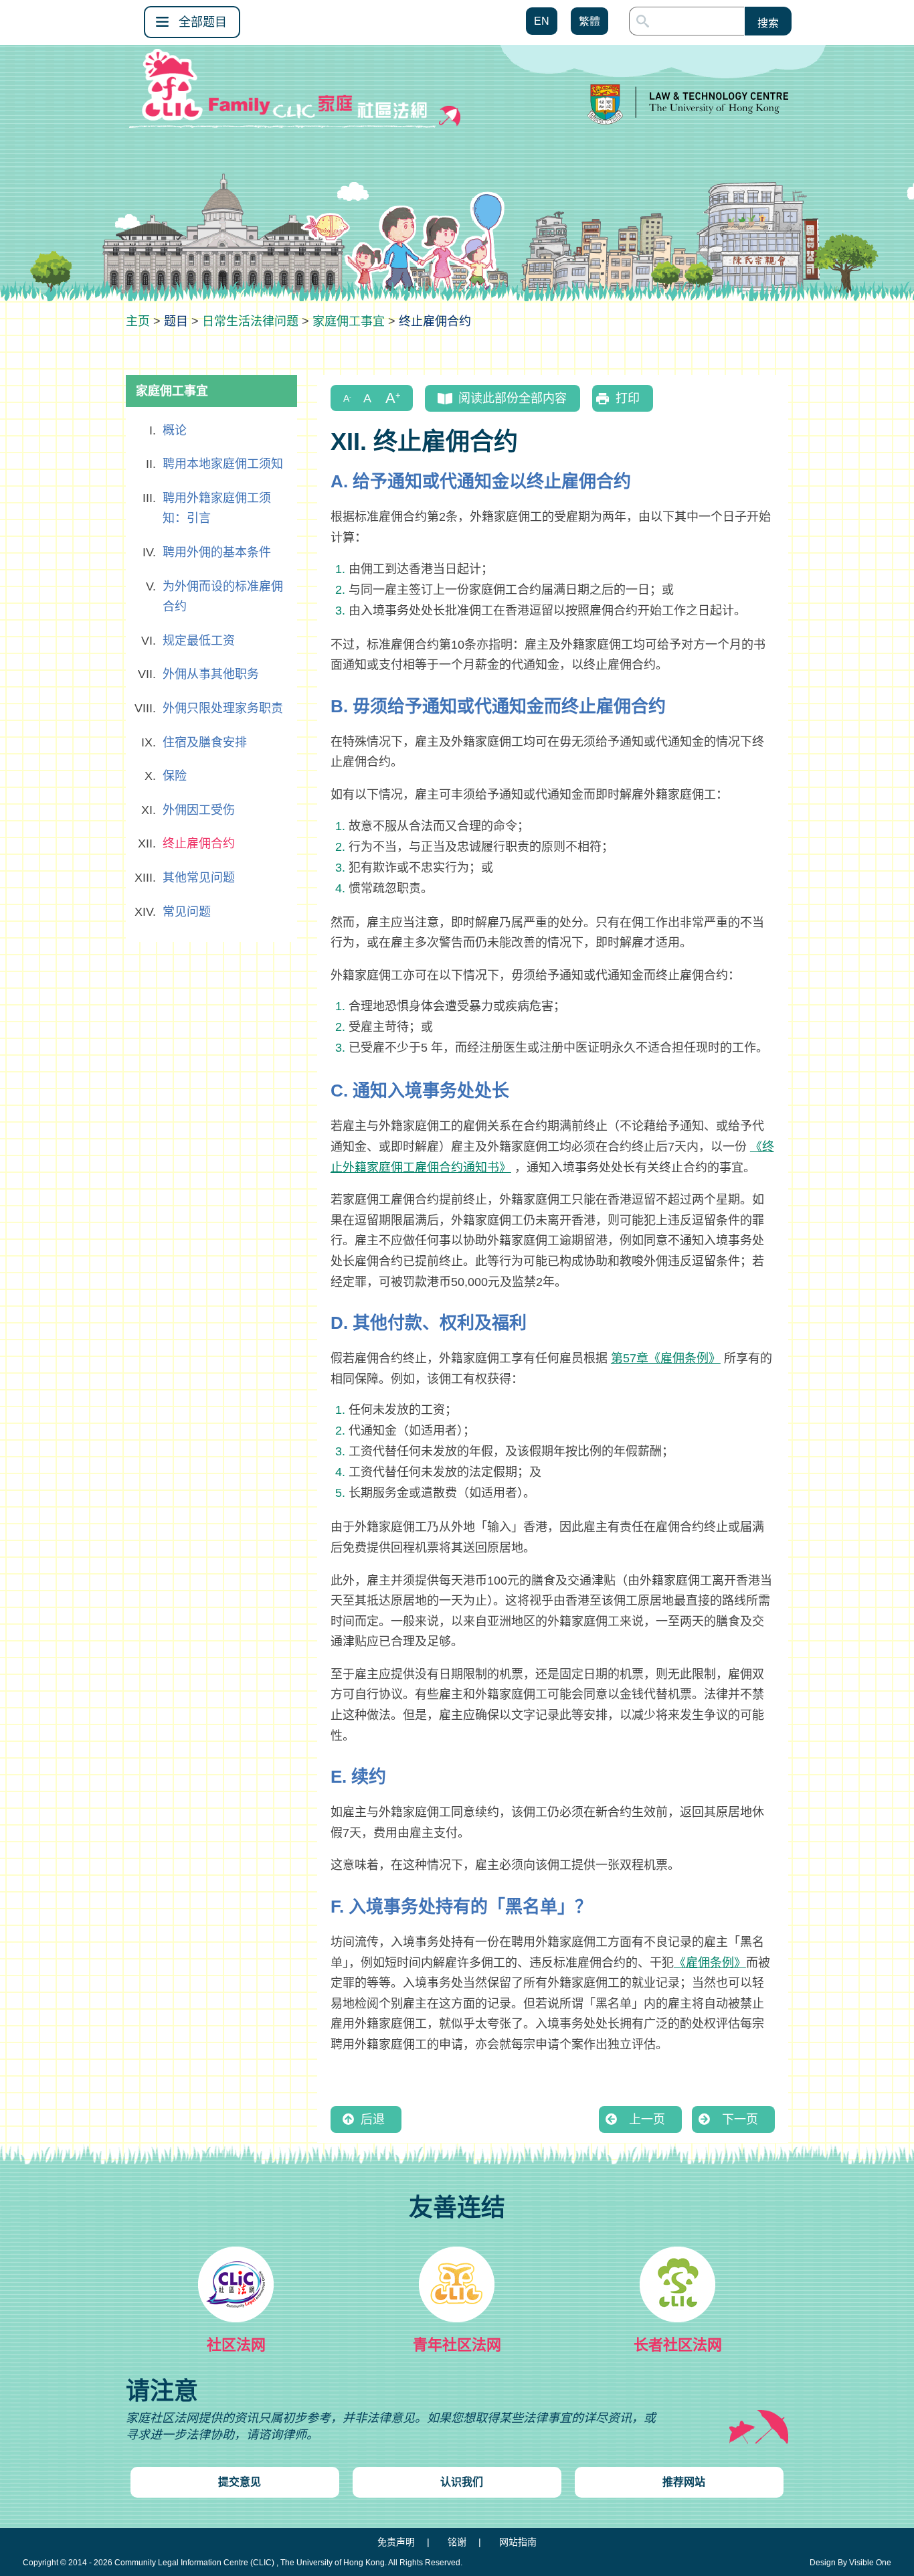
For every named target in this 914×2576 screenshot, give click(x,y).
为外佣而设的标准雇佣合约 (223, 597)
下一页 (740, 2119)
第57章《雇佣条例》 (666, 1358)
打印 (628, 398)
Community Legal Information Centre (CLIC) (194, 2563)
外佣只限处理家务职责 (223, 708)
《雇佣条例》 (710, 1963)
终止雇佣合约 (199, 843)
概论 (175, 430)
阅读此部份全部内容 (513, 398)
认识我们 (462, 2482)
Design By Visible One (850, 2563)
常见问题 (187, 912)
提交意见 (240, 2482)
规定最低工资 (199, 641)
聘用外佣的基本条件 (217, 552)
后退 (373, 2119)
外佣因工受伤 (199, 810)
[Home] (138, 321)
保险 (175, 776)
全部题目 (203, 22)
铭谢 (457, 2542)
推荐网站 (684, 2482)
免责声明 (396, 2542)
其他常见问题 (199, 878)
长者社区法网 (678, 2345)
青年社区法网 (457, 2345)
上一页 (647, 2119)
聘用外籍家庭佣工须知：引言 (217, 508)
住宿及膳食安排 (205, 742)
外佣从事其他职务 (211, 674)
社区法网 (236, 2345)
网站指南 (518, 2542)
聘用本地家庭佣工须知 (223, 464)
